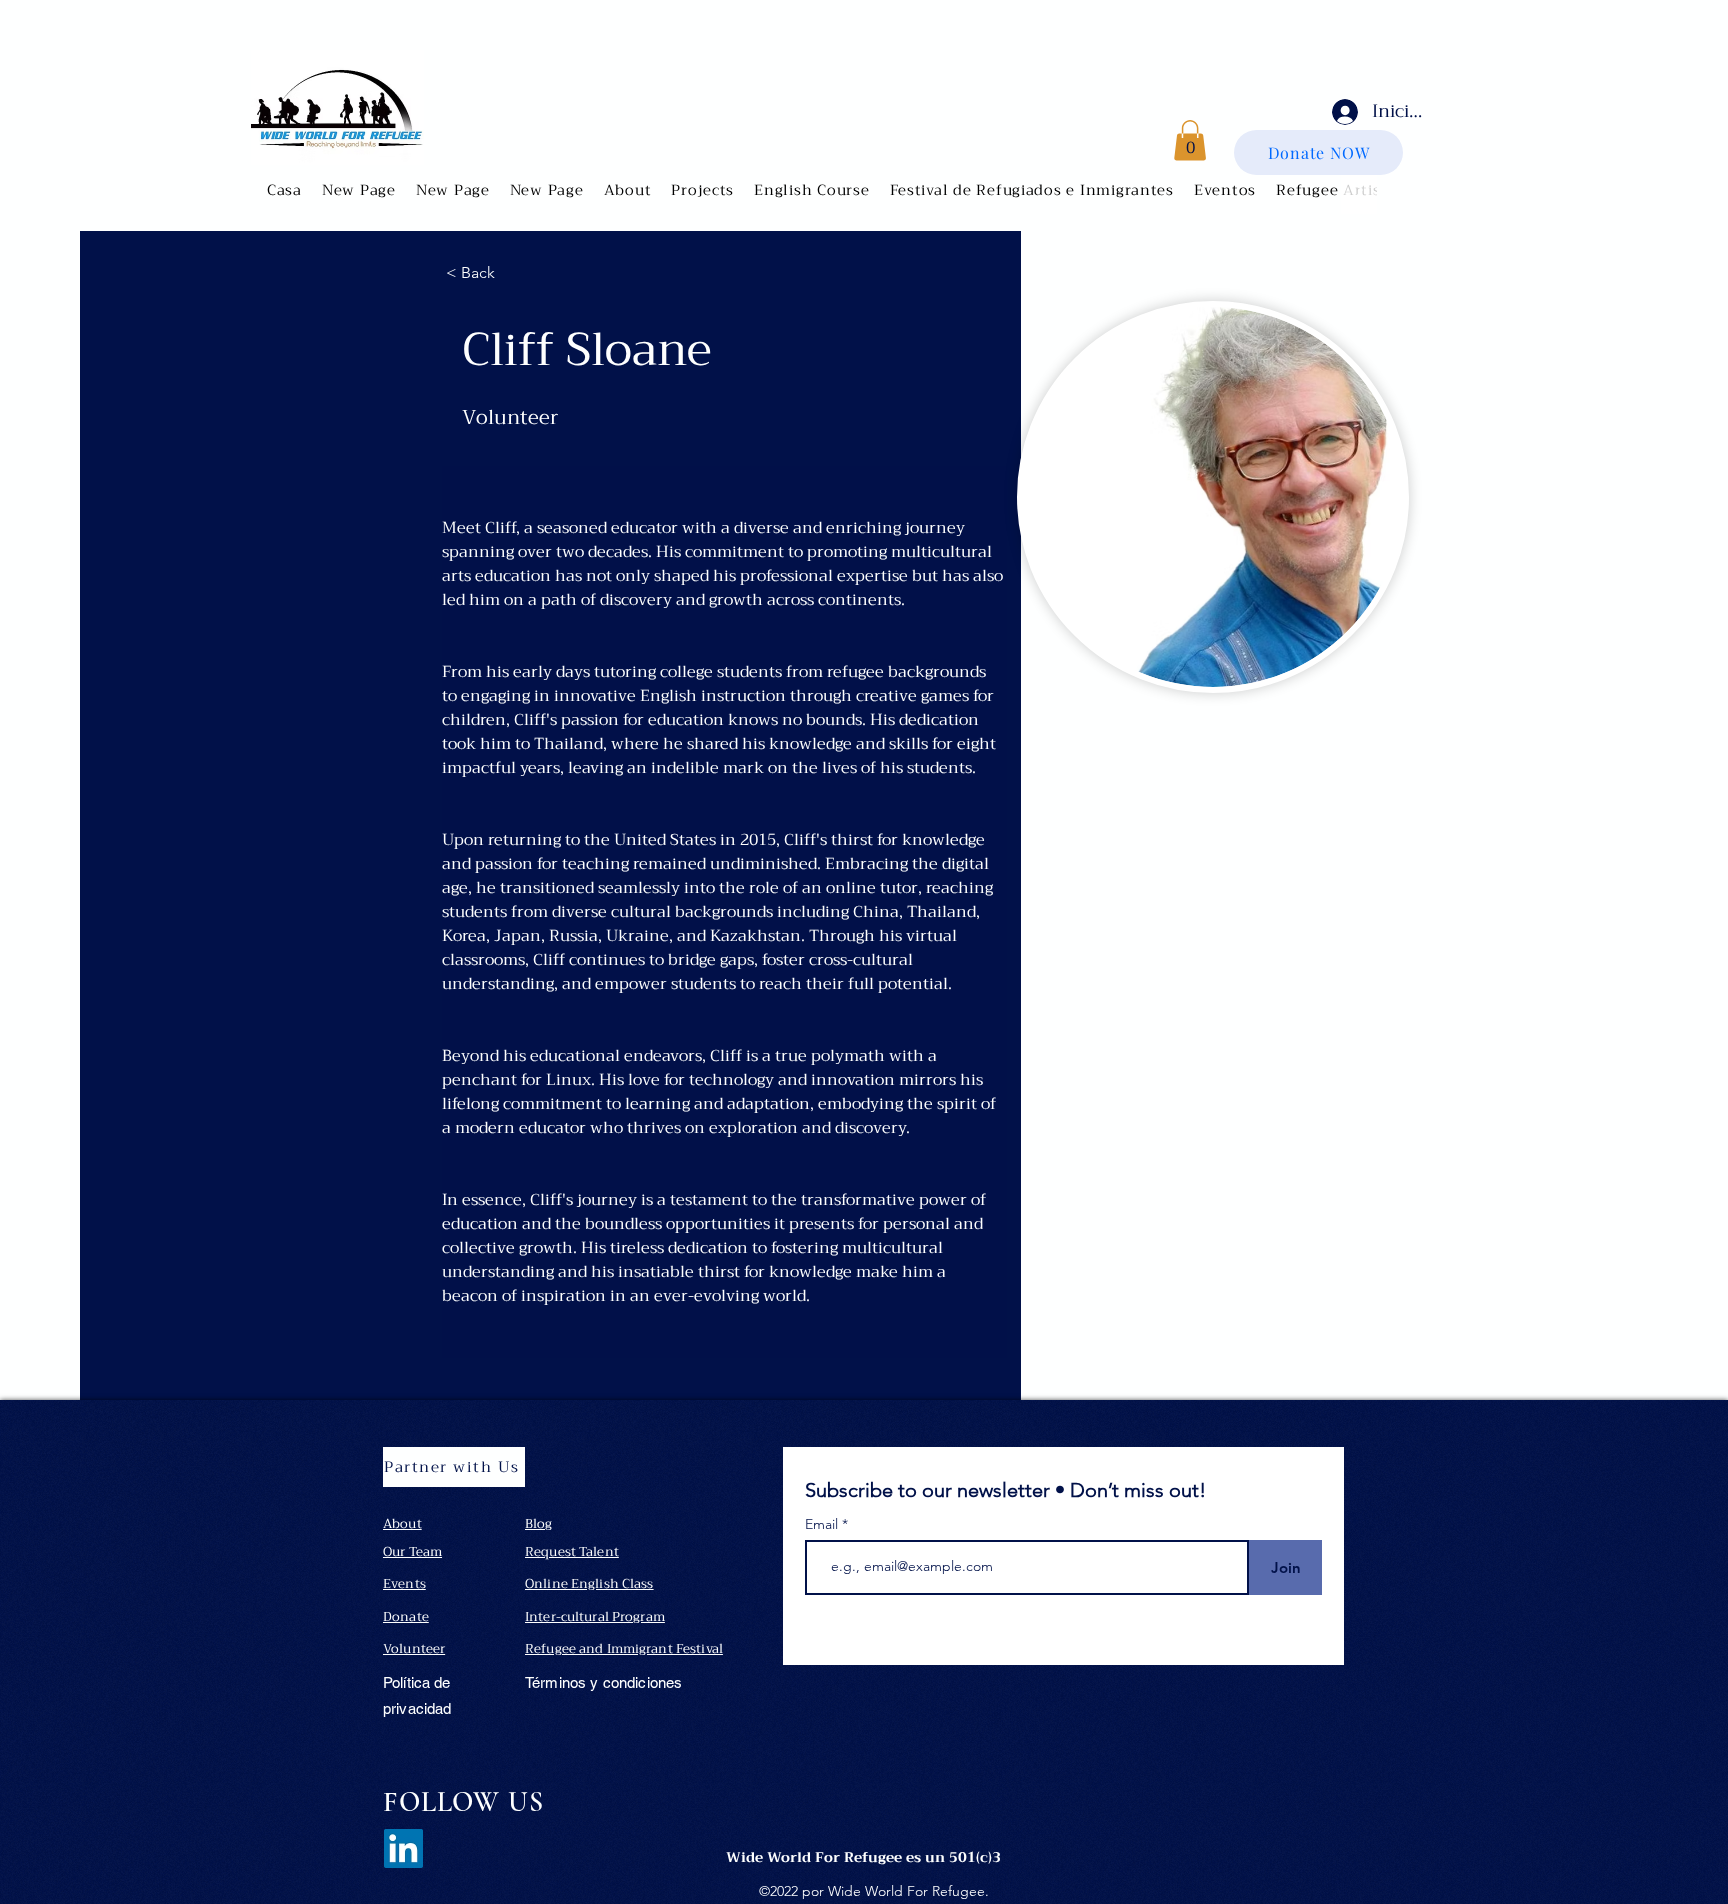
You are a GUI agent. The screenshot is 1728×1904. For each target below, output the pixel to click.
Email (823, 1524)
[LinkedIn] (403, 1848)
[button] (628, 190)
